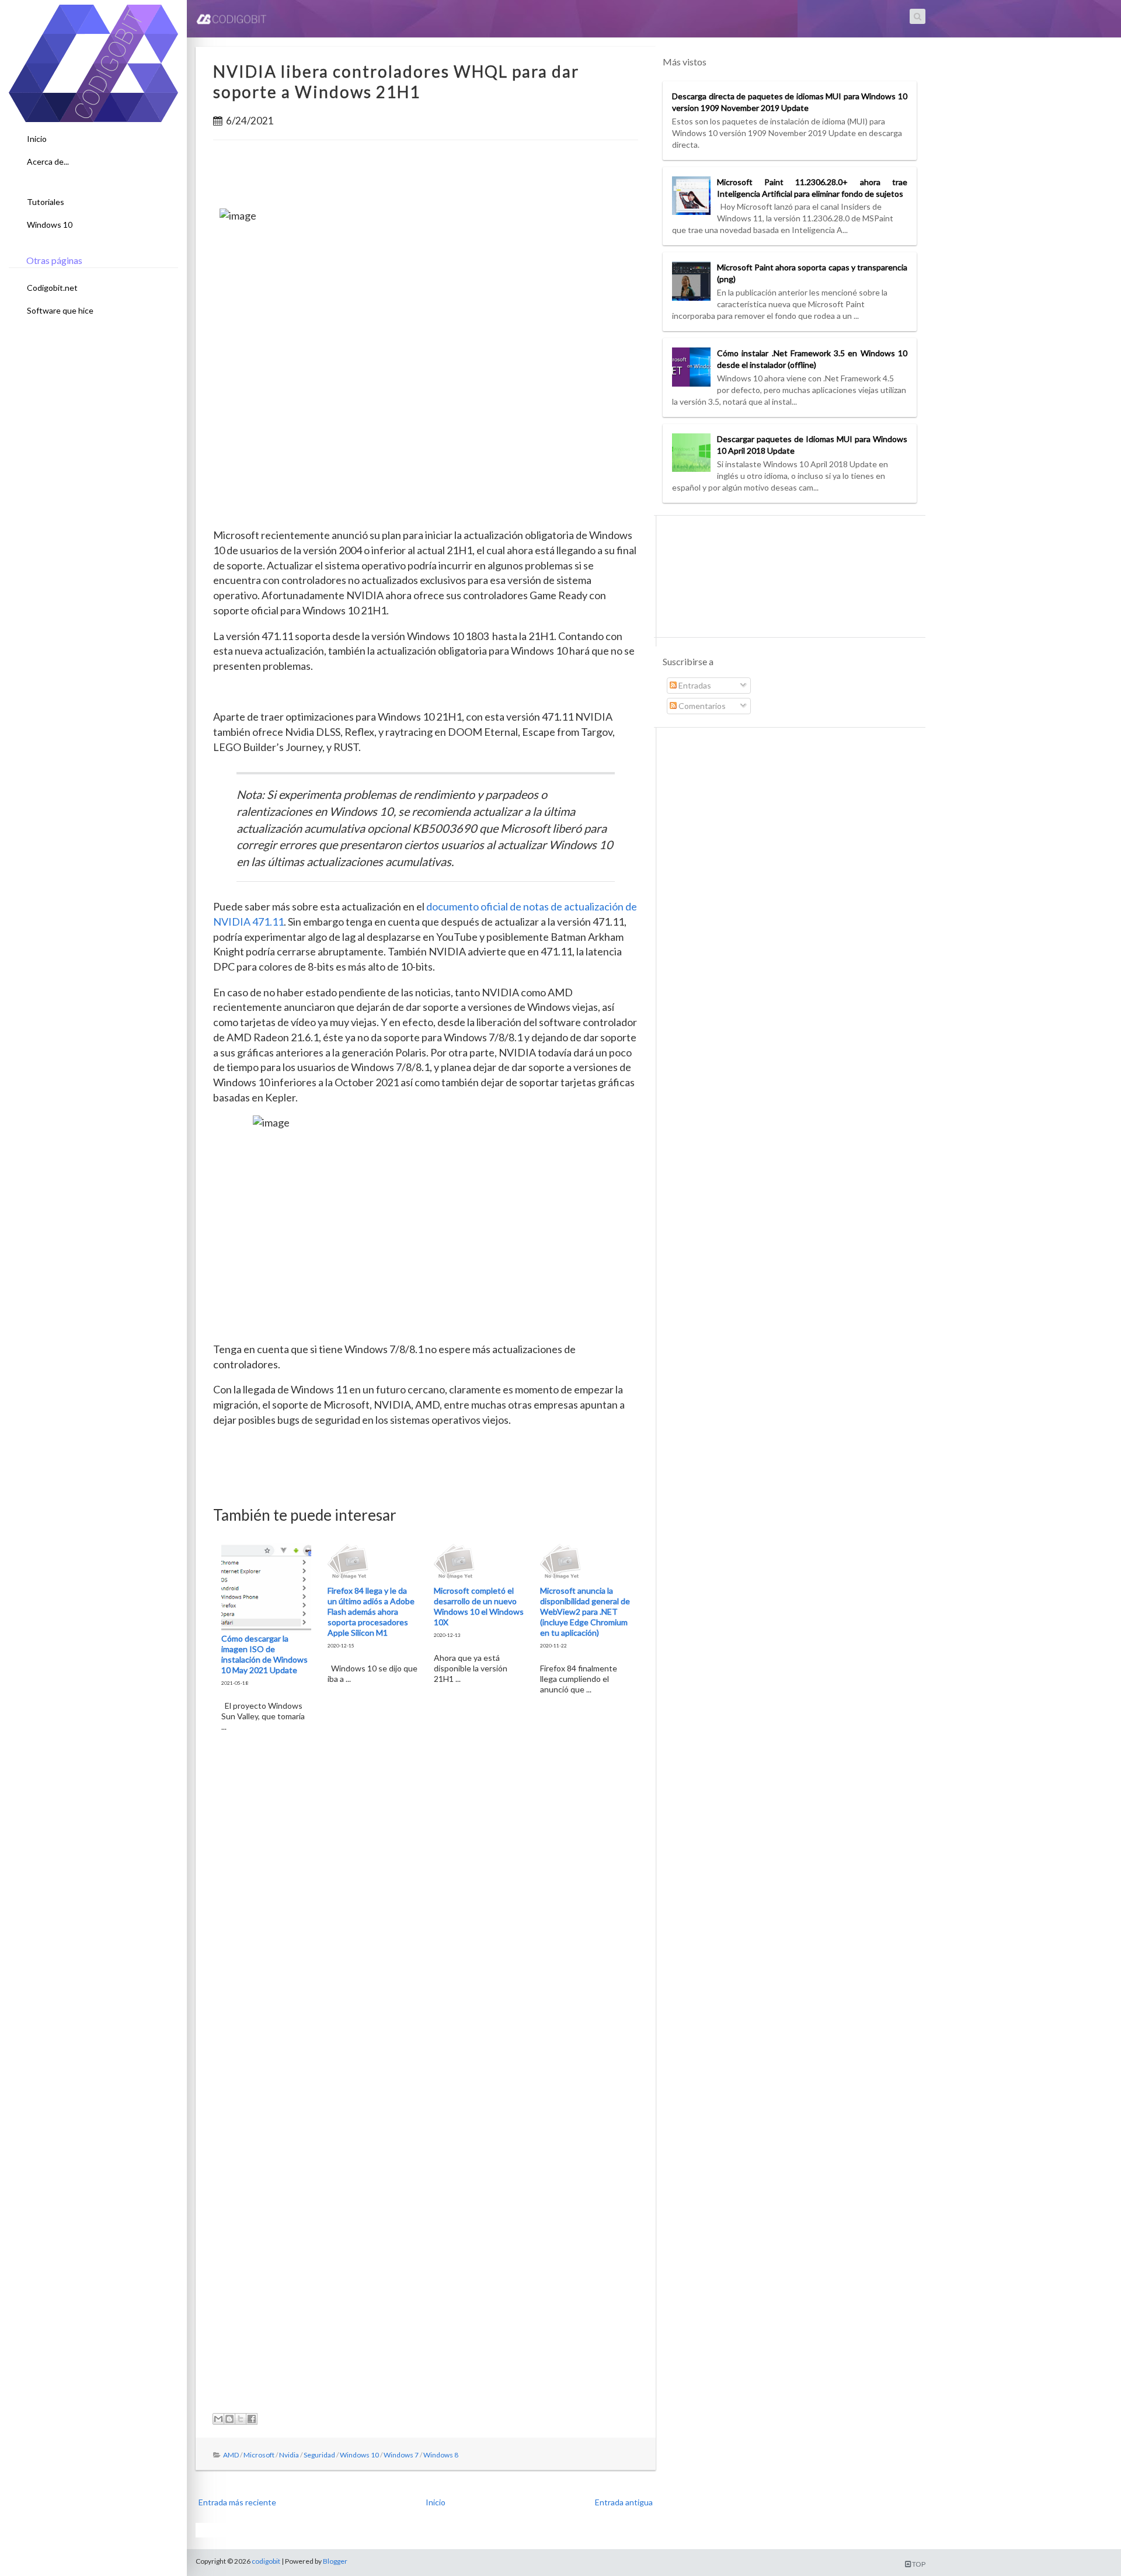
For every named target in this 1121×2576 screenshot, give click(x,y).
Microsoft (259, 2455)
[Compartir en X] (241, 2419)
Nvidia (289, 2455)
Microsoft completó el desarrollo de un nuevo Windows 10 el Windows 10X (479, 1606)
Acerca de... (48, 161)
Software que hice (60, 310)
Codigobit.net (52, 288)
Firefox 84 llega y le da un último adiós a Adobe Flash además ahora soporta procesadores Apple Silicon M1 (371, 1612)
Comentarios (701, 706)
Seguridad (319, 2455)
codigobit (266, 2561)
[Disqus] (426, 1925)
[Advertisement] (426, 178)
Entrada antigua (624, 2502)
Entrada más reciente (237, 2502)
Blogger (335, 2561)
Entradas (694, 685)
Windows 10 (50, 225)
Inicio (37, 139)
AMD (231, 2455)
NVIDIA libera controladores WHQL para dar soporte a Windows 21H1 (396, 81)
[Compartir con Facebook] (252, 2419)
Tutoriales (46, 202)
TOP (918, 2564)
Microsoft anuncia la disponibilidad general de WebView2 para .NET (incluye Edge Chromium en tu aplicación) (585, 1612)
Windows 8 (441, 2455)
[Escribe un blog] (229, 2419)
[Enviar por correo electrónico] (218, 2419)
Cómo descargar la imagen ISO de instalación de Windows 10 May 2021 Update (264, 1654)
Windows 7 (401, 2455)
